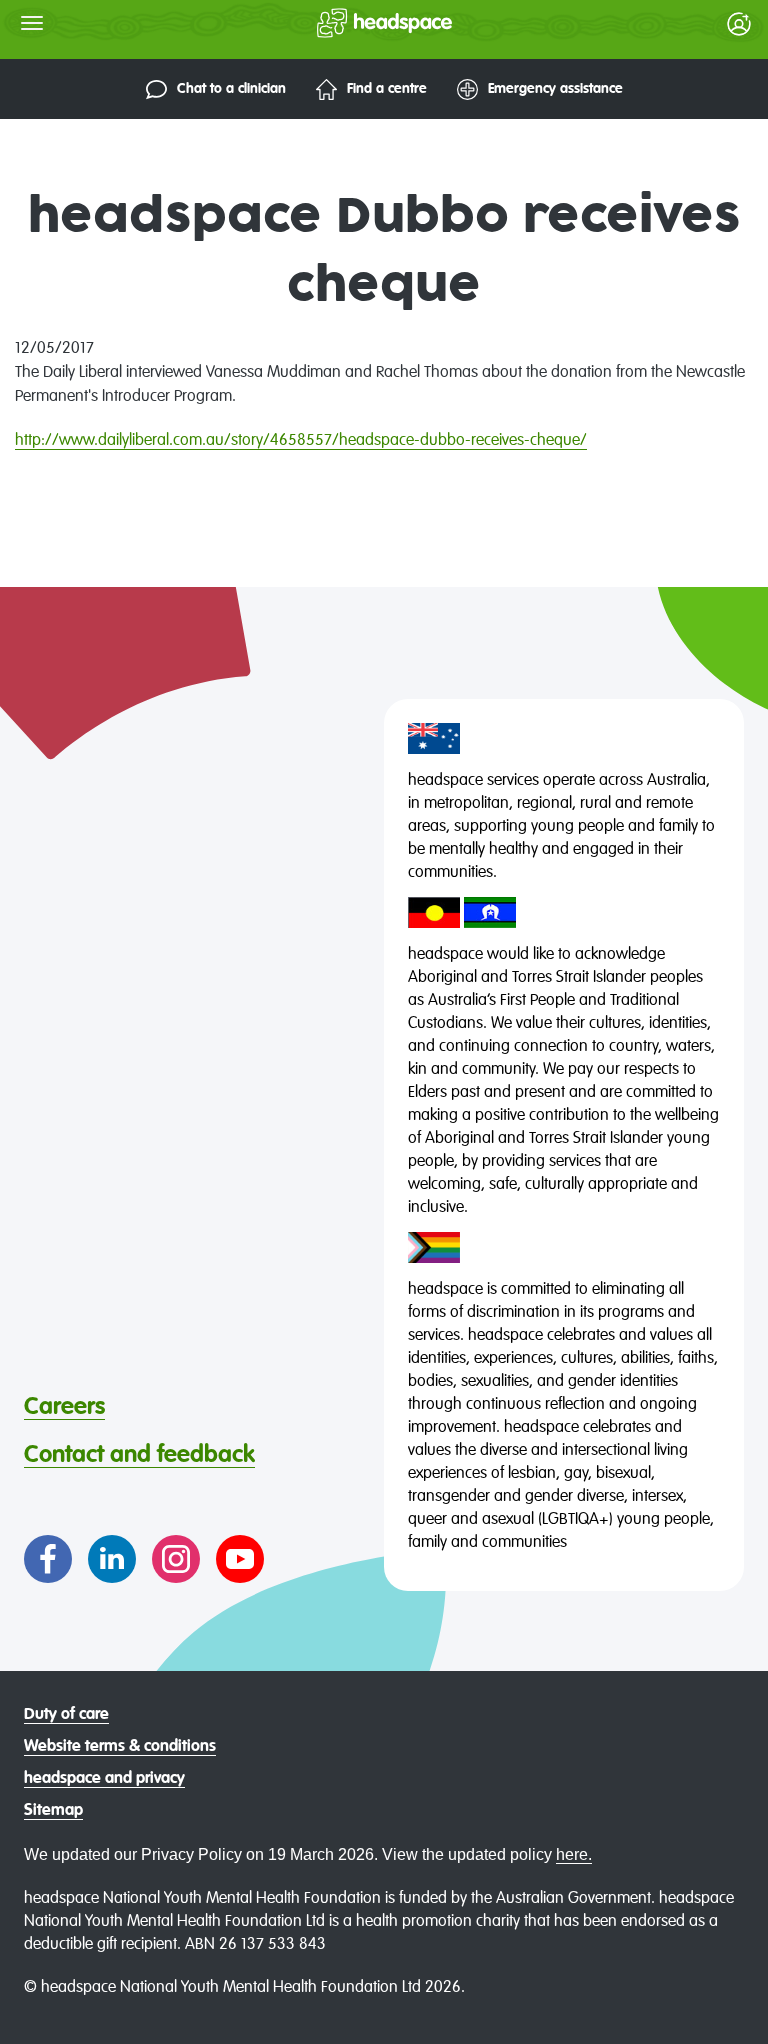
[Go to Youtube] (240, 1559)
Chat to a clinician (231, 89)
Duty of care (66, 1715)
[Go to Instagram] (176, 1559)
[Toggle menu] (32, 23)
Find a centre (387, 89)
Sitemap (53, 1811)
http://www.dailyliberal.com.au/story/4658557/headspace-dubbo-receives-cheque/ (301, 441)
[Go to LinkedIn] (112, 1559)
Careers (64, 1407)
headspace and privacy (104, 1779)
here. (574, 1854)
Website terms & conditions (120, 1747)
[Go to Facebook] (48, 1559)
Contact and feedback (139, 1455)
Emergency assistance (555, 89)
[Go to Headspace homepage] (344, 23)
